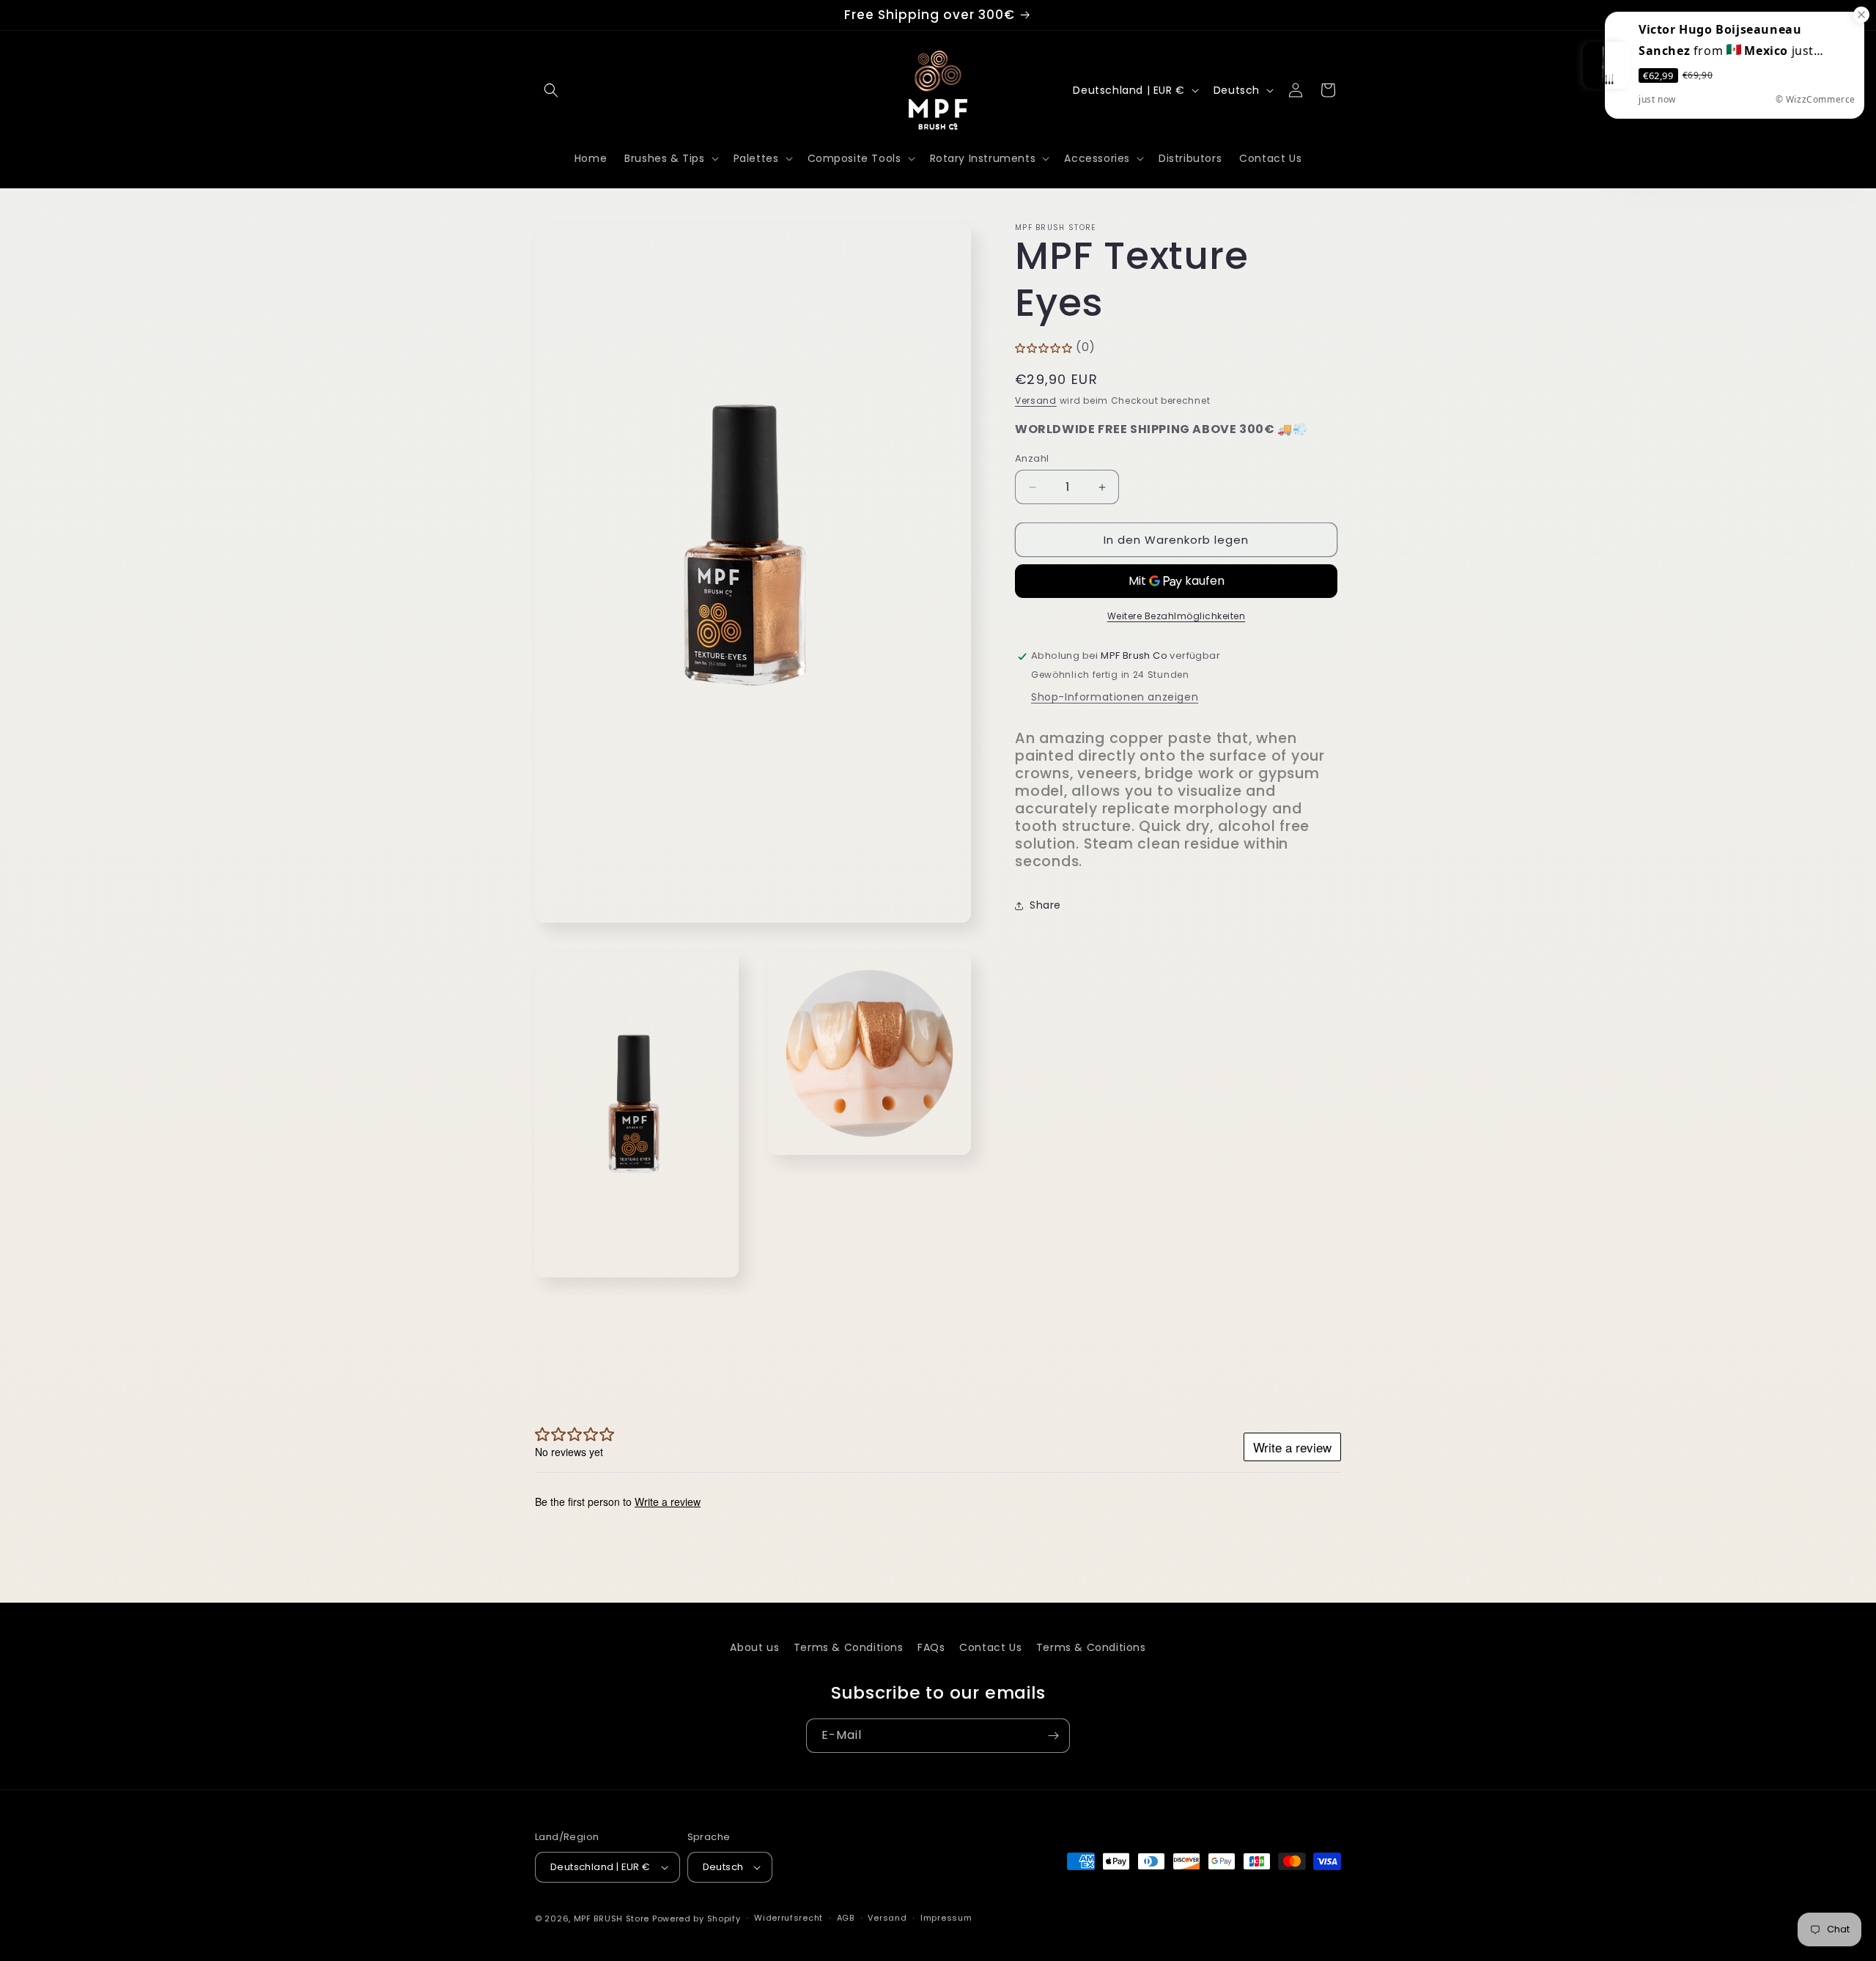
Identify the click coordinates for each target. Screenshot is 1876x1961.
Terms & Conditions (849, 1647)
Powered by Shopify (697, 1918)
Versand (1036, 400)
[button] (551, 90)
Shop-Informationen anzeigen (1115, 698)
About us (754, 1647)
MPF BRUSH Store (612, 1918)
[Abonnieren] (1053, 1736)
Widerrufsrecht (789, 1918)
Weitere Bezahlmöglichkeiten (1177, 617)
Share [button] (1045, 905)
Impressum (946, 1918)
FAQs (931, 1647)
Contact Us (990, 1647)
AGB (846, 1918)
